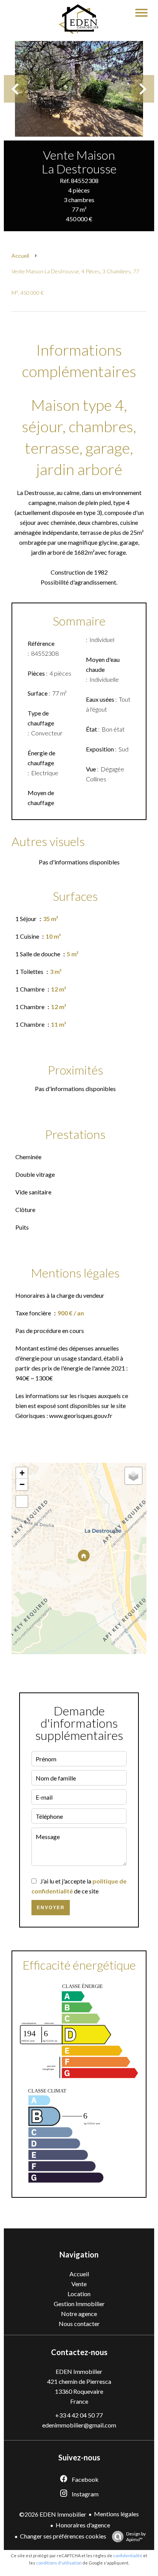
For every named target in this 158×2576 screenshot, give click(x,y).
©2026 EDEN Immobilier (53, 2514)
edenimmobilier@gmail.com (79, 2425)
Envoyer (51, 1908)
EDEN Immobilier (79, 2371)
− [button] (22, 1484)
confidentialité (128, 2556)
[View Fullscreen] (22, 1501)
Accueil (20, 256)
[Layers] (133, 1476)
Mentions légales (116, 2514)
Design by (136, 2537)
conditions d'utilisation (59, 2563)
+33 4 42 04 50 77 (79, 2415)
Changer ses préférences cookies (63, 2536)
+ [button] (22, 1473)
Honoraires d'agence (83, 2525)
